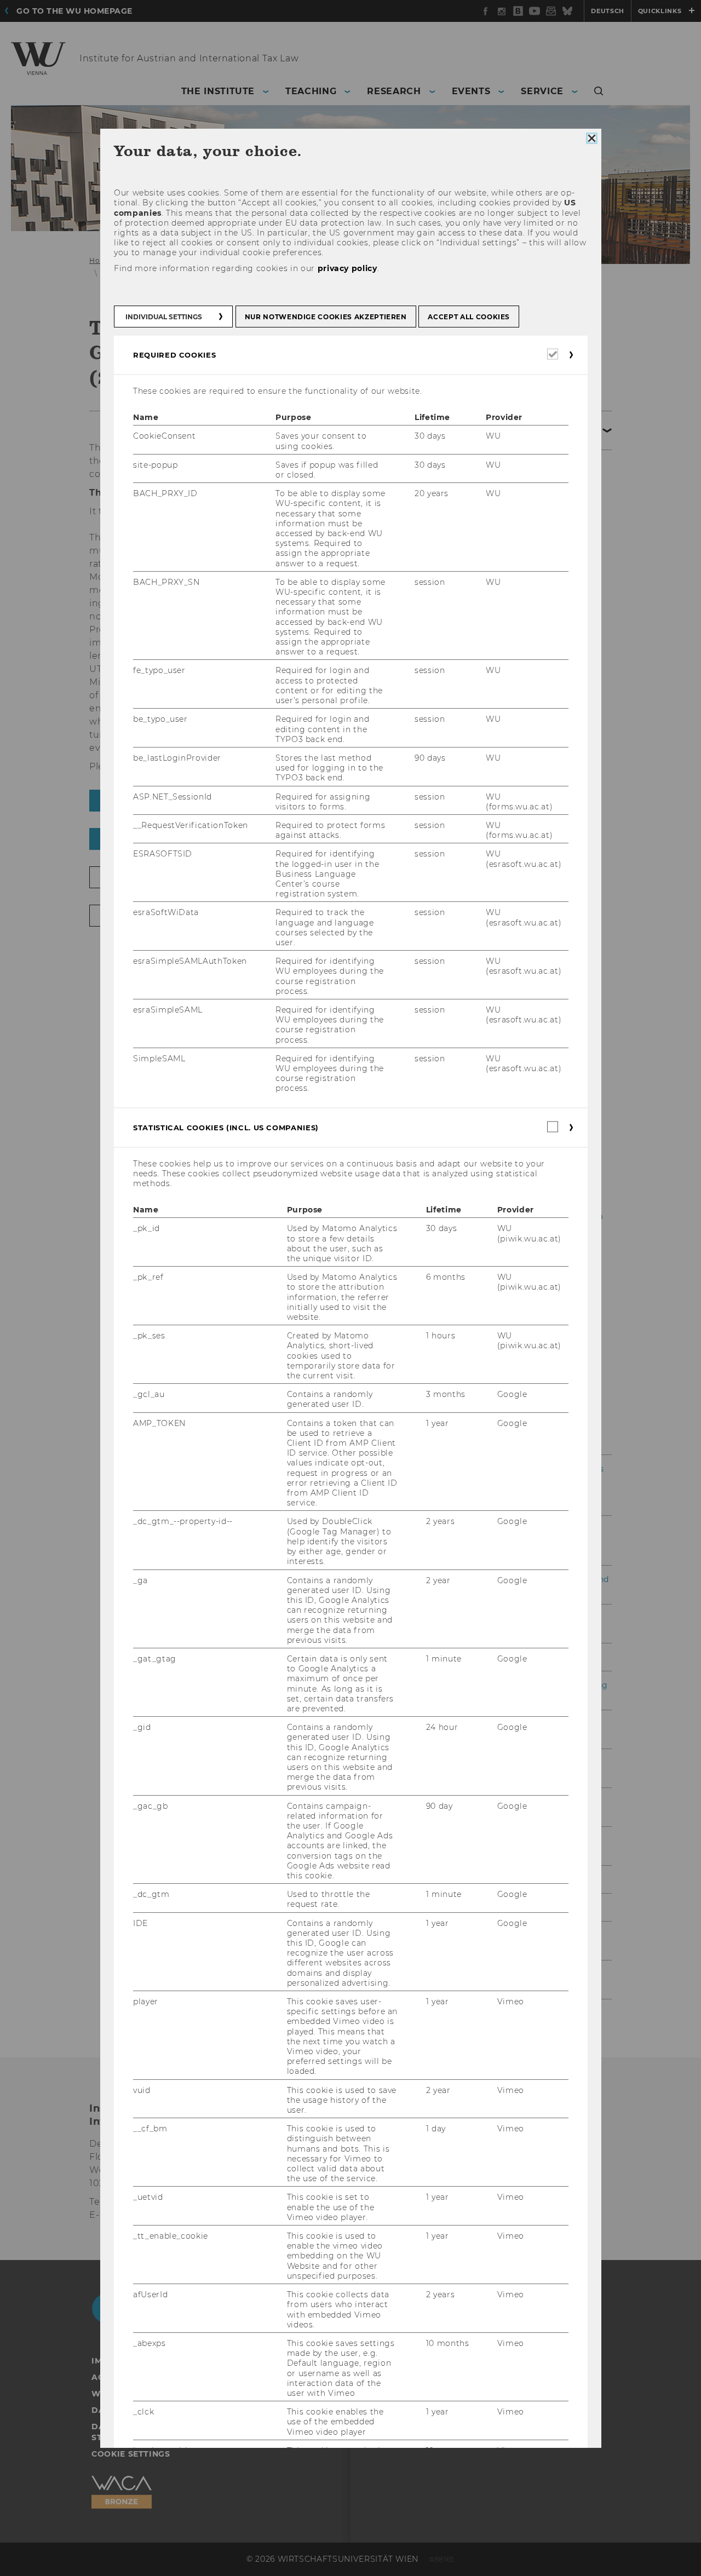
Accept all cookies (469, 317)
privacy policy (347, 268)
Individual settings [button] (164, 317)
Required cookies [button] (174, 355)
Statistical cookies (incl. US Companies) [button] (226, 1128)
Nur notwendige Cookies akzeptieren (325, 317)
